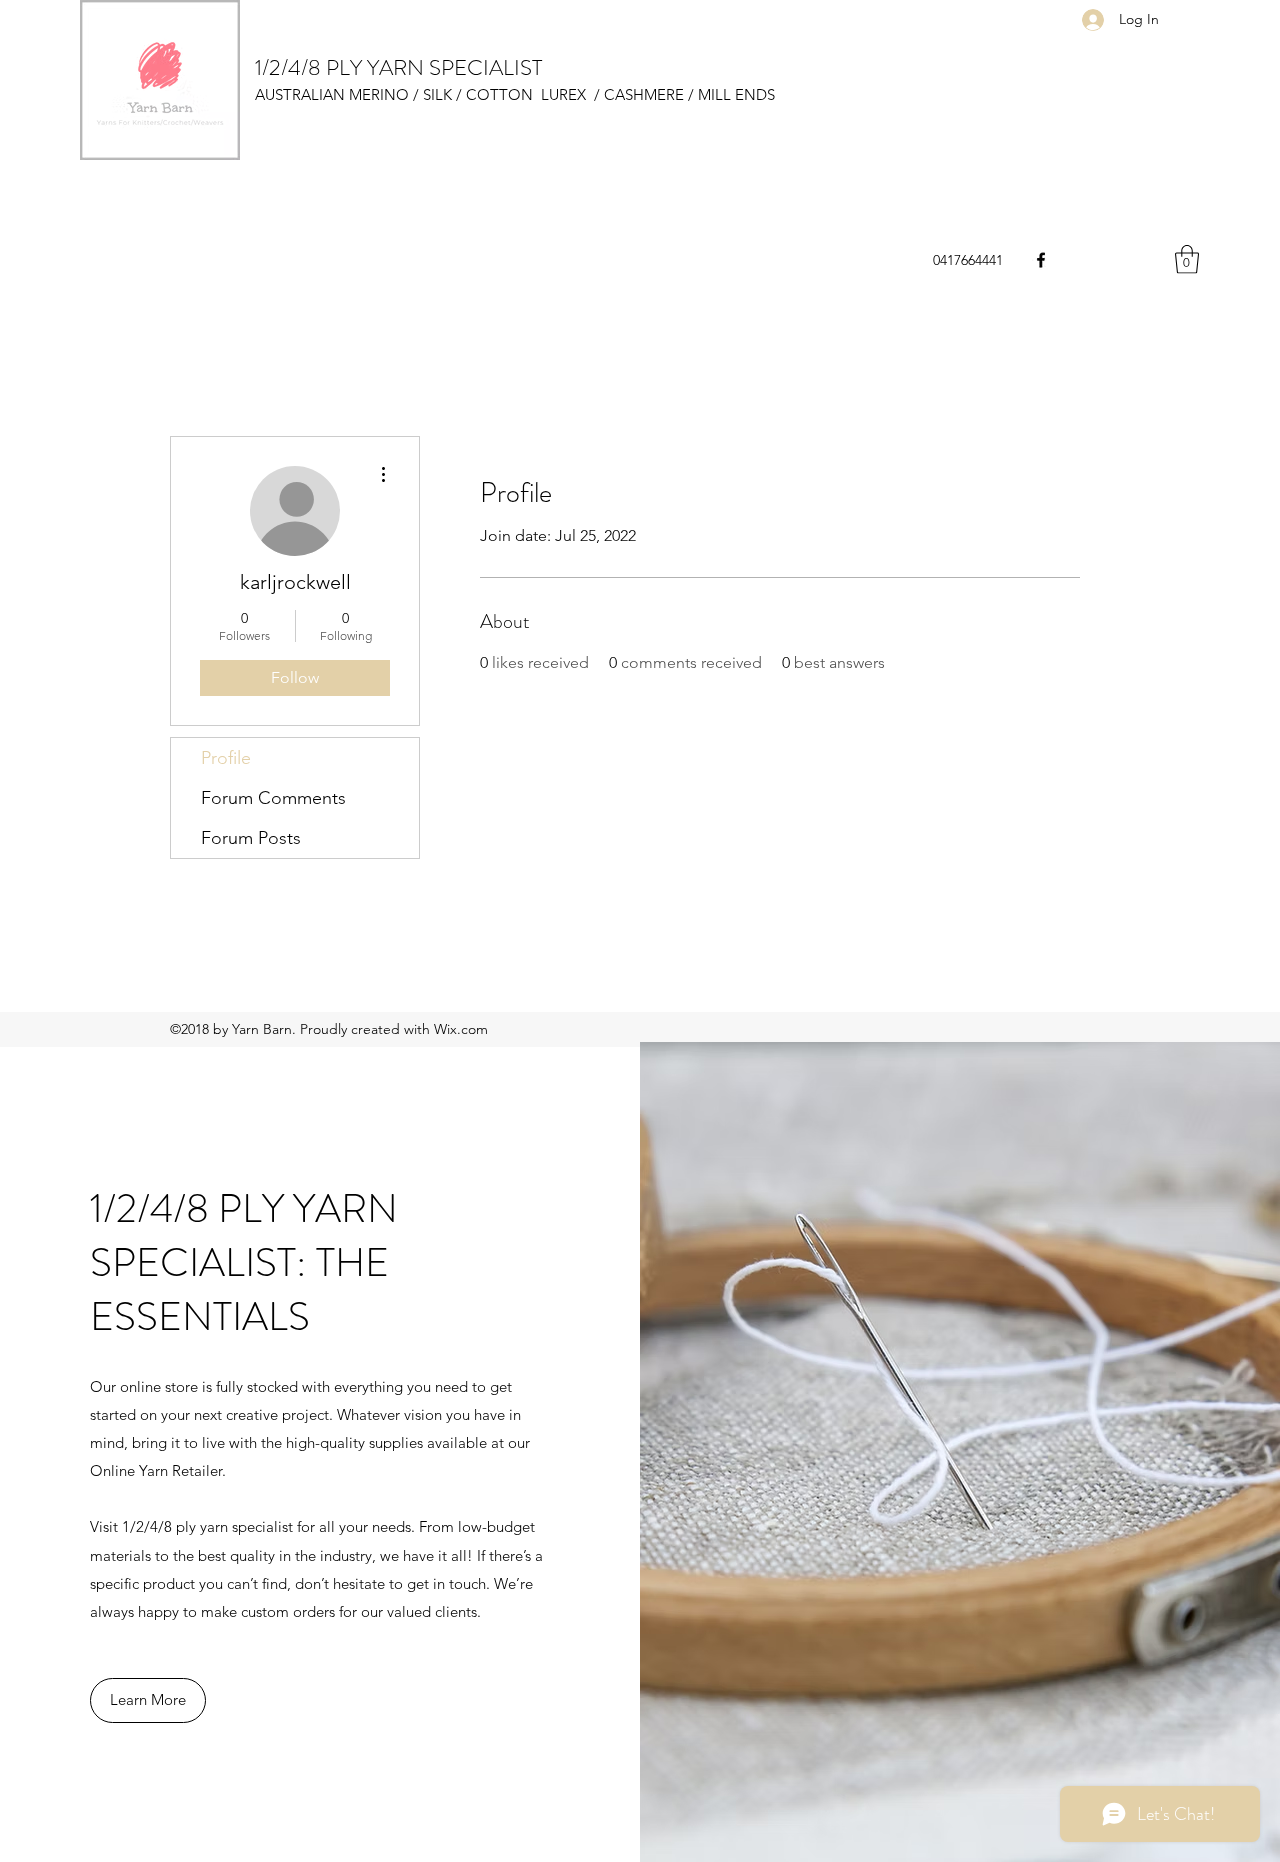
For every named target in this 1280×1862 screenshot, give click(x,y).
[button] (1187, 259)
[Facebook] (1041, 260)
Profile (226, 758)
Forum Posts (251, 838)
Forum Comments (273, 798)
